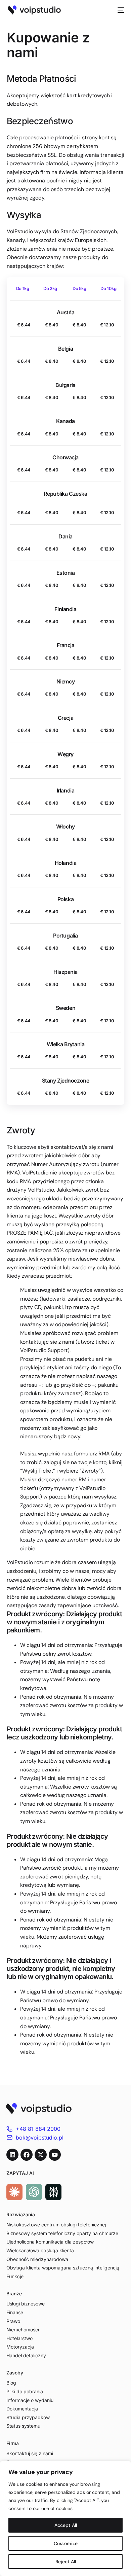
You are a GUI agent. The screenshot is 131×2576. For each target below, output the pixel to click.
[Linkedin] (12, 2155)
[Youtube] (55, 2155)
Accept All (66, 2525)
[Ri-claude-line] (14, 2192)
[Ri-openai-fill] (34, 2192)
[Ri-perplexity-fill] (53, 2192)
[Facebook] (27, 2155)
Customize (66, 2543)
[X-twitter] (41, 2155)
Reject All (66, 2562)
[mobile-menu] (119, 10)
